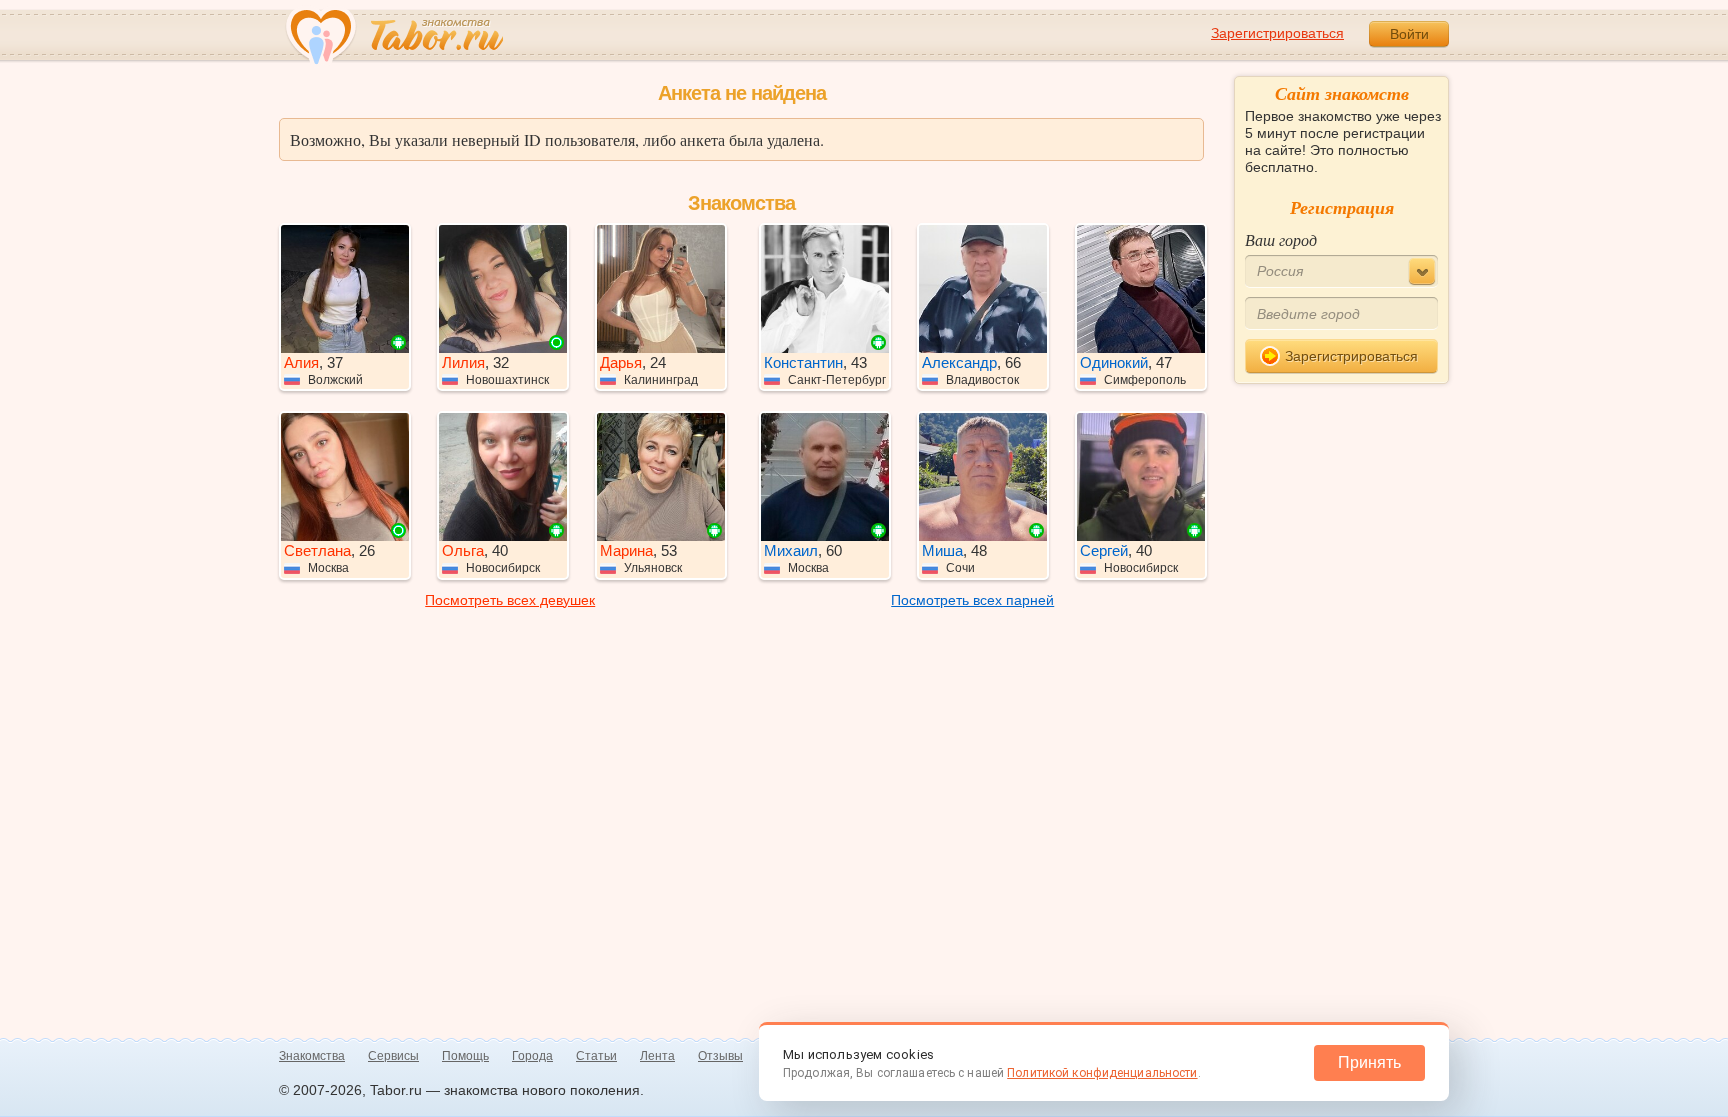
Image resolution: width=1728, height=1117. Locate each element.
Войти (1409, 34)
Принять (1369, 1062)
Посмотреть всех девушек (510, 600)
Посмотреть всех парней (972, 600)
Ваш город (1281, 239)
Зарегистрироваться (1277, 33)
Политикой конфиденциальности (1102, 1073)
